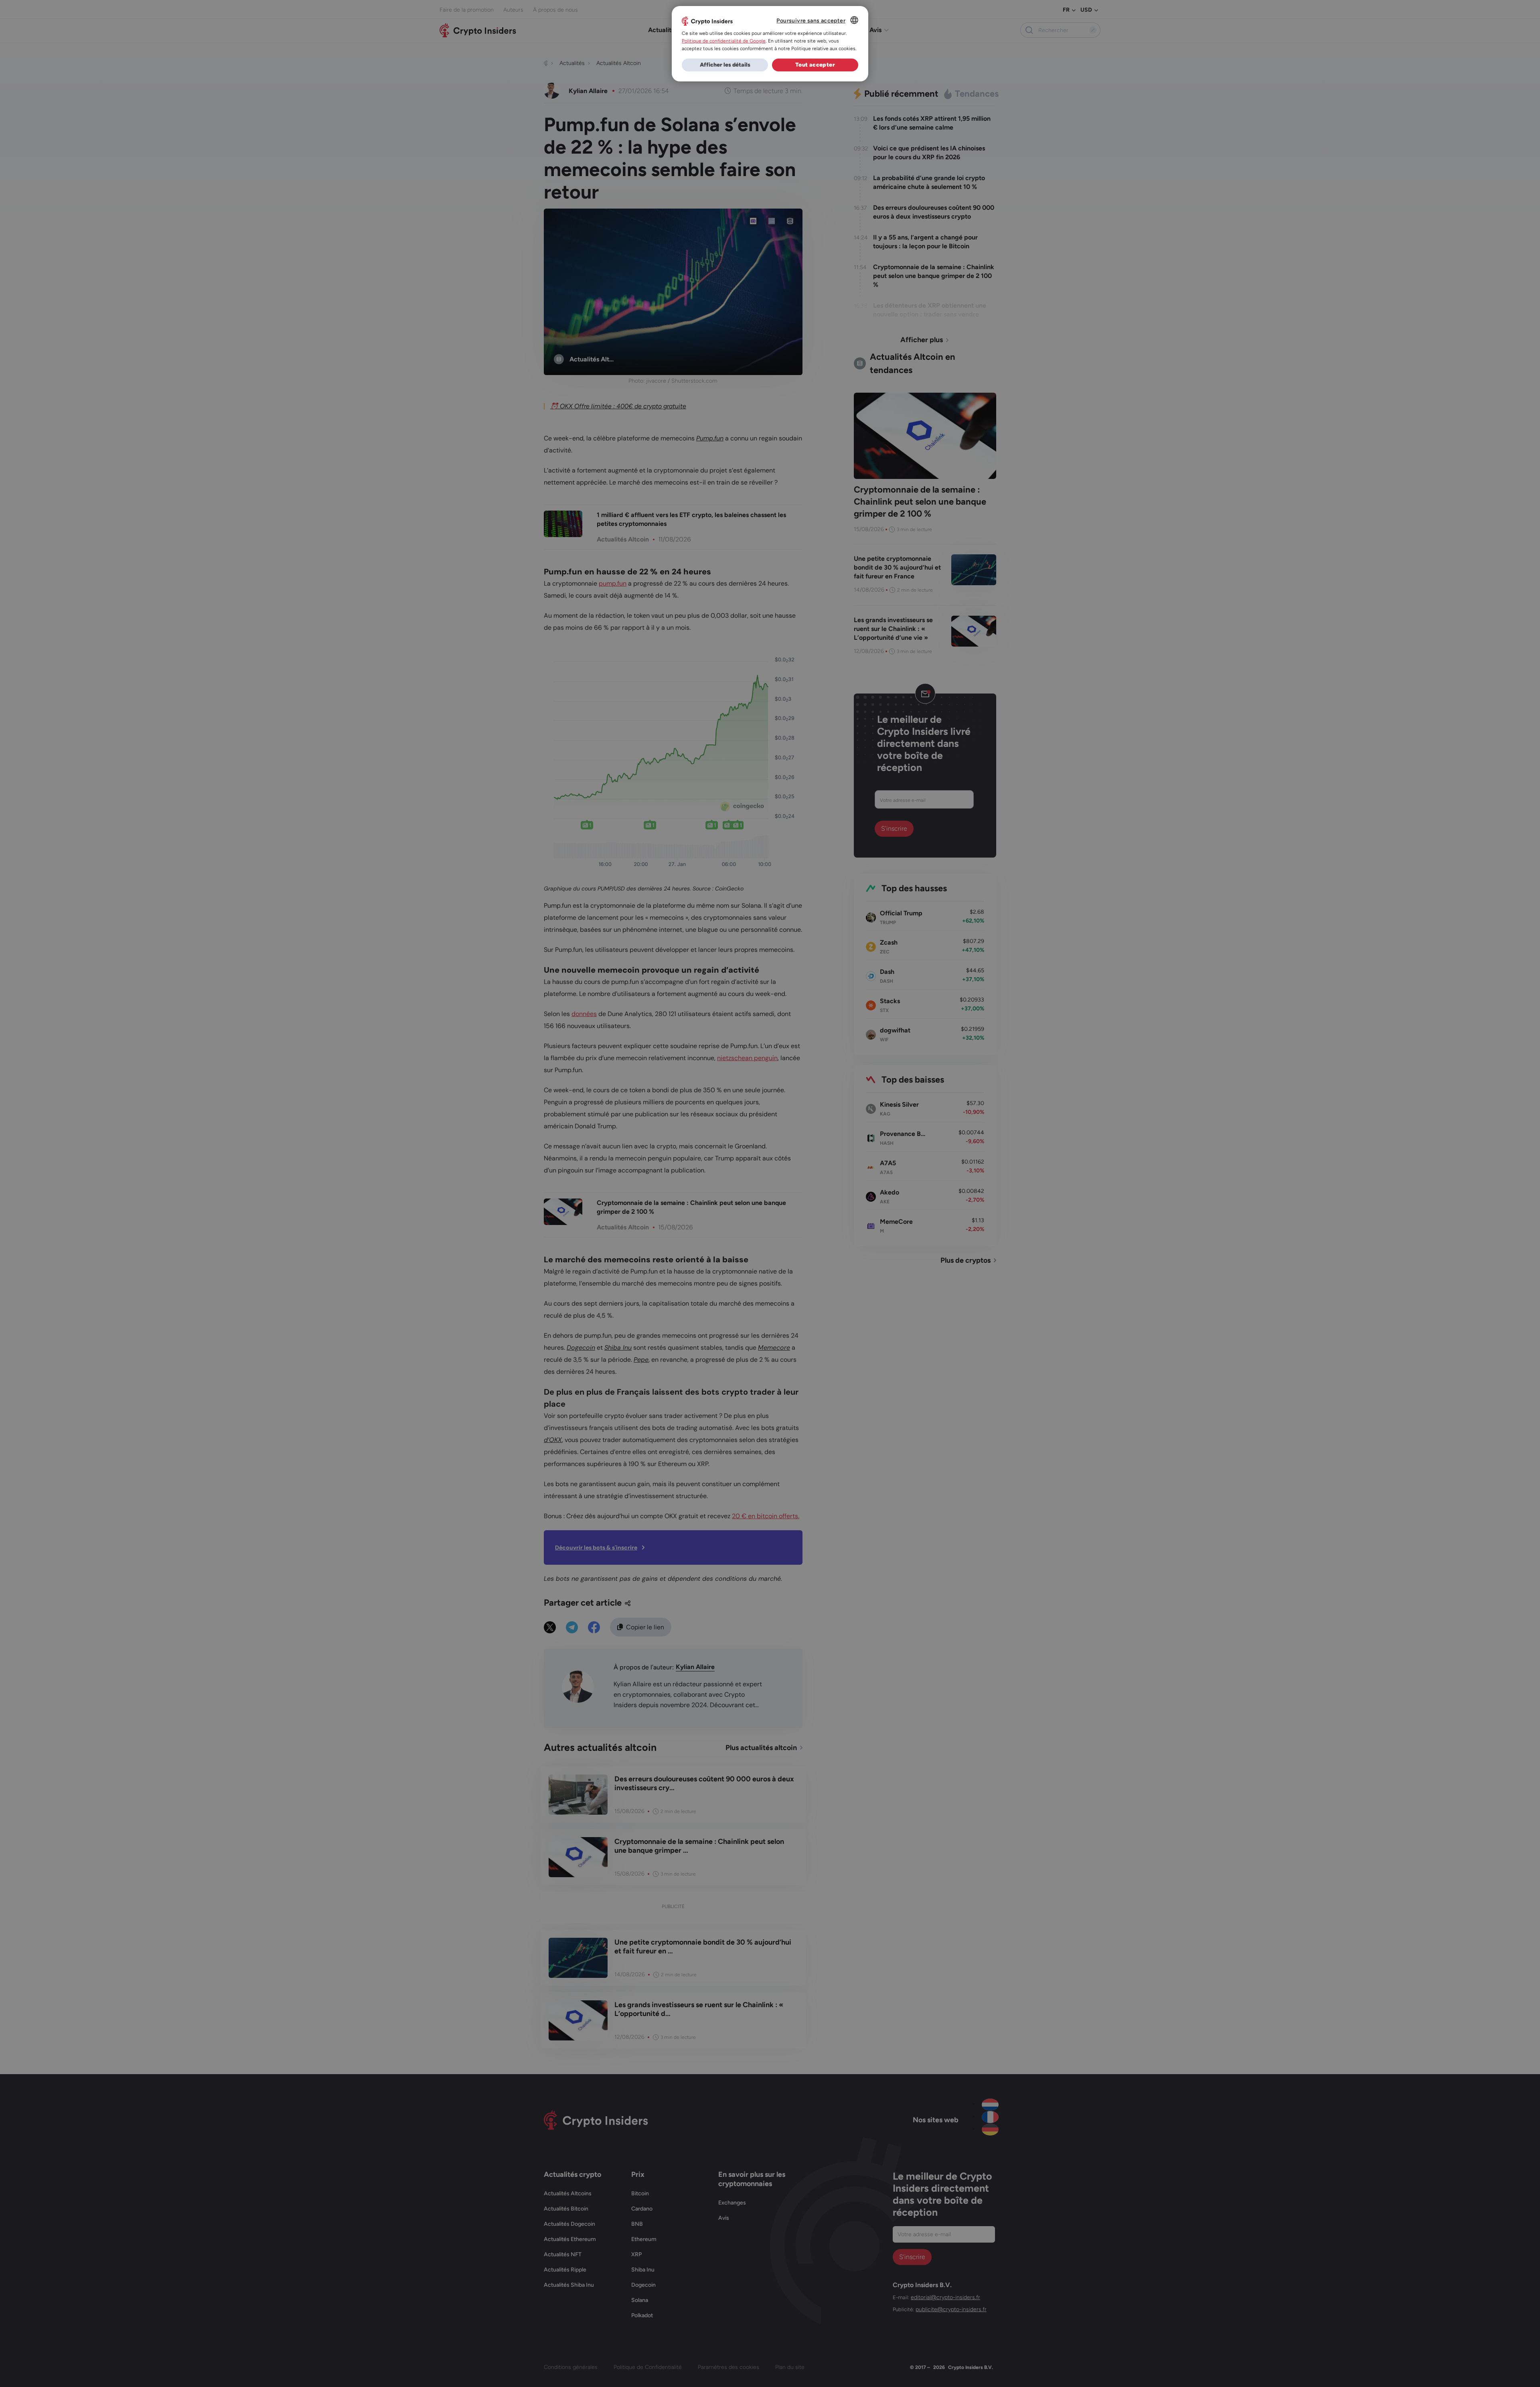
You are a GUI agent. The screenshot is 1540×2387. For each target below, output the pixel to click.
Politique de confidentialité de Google (724, 41)
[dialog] (770, 44)
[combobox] (854, 20)
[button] (725, 65)
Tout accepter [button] (815, 65)
